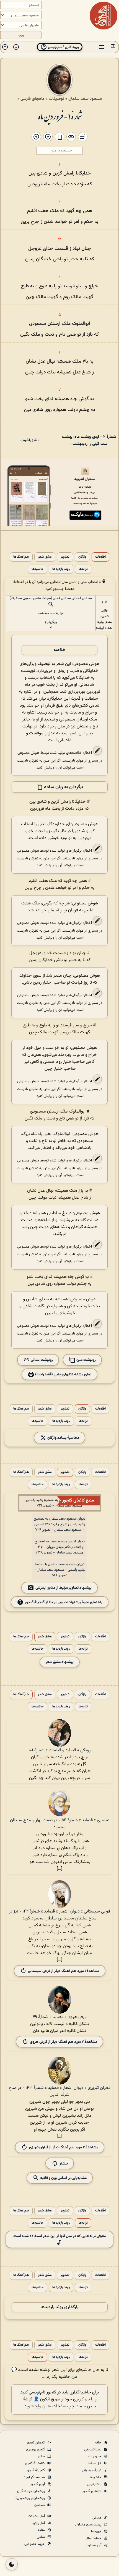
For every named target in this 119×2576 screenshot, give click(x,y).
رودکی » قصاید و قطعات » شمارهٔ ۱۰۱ (59, 1750)
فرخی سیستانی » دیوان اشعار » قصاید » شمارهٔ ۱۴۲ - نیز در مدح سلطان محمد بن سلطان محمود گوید (59, 1915)
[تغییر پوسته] (12, 2564)
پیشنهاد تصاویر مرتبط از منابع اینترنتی (64, 1588)
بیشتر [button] (64, 2163)
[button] (113, 47)
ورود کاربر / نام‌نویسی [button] (63, 47)
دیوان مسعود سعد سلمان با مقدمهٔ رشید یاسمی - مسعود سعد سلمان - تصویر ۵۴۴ (59, 1570)
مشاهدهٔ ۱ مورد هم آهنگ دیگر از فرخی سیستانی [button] (64, 1971)
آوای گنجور (38, 2484)
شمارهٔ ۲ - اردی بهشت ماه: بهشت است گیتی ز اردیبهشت (89, 440)
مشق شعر (45, 557)
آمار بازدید (39, 2523)
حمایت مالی (93, 2538)
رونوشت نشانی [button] (41, 1360)
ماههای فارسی (33, 99)
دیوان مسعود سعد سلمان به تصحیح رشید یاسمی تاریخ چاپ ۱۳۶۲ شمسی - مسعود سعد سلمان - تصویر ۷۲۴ (60, 1524)
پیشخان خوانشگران (31, 2491)
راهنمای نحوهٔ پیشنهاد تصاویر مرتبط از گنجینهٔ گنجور (64, 1602)
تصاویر (65, 557)
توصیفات (56, 99)
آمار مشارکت (37, 2516)
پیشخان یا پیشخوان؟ (31, 2498)
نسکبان (40, 2505)
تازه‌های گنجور (92, 2491)
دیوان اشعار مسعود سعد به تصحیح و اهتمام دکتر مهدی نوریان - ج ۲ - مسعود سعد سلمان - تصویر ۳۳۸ (60, 1547)
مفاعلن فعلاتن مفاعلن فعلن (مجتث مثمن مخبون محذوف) (51, 598)
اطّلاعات (100, 557)
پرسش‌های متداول (89, 2525)
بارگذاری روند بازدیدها (59, 2307)
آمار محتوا (95, 2545)
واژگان (82, 557)
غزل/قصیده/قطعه (51, 614)
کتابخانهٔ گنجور (35, 2463)
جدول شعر (94, 2457)
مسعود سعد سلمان (85, 99)
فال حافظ (95, 2463)
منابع (42, 2530)
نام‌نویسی (37, 2392)
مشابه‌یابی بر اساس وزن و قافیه (63, 2178)
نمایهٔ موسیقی (92, 2470)
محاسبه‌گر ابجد (35, 2477)
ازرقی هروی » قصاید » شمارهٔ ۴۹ (59, 2017)
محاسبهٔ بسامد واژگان (63, 1438)
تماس (41, 2537)
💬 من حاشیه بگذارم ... (44, 2373)
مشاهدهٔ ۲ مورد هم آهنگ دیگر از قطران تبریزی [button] (64, 2147)
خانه (99, 2443)
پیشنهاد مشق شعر (60, 1662)
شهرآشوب (29, 440)
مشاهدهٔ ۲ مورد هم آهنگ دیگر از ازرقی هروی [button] (64, 2042)
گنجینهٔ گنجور (36, 2470)
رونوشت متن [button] (86, 1360)
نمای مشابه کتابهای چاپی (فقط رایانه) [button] (63, 1374)
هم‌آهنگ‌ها (21, 557)
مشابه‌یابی (95, 2484)
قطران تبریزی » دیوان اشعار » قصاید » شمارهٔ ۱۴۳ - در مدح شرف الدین (59, 2091)
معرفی (97, 2518)
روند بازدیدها (61, 569)
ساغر (42, 2457)
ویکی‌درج (51, 622)
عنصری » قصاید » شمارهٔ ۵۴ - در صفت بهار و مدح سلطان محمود (59, 1824)
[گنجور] (104, 16)
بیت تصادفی (93, 2450)
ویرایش (49, 768)
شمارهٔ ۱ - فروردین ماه (60, 116)
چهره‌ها (97, 2532)
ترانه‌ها (83, 569)
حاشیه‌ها (37, 569)
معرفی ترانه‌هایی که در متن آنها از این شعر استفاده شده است (60, 2236)
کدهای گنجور (36, 2443)
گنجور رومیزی (36, 2450)
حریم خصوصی (35, 2544)
